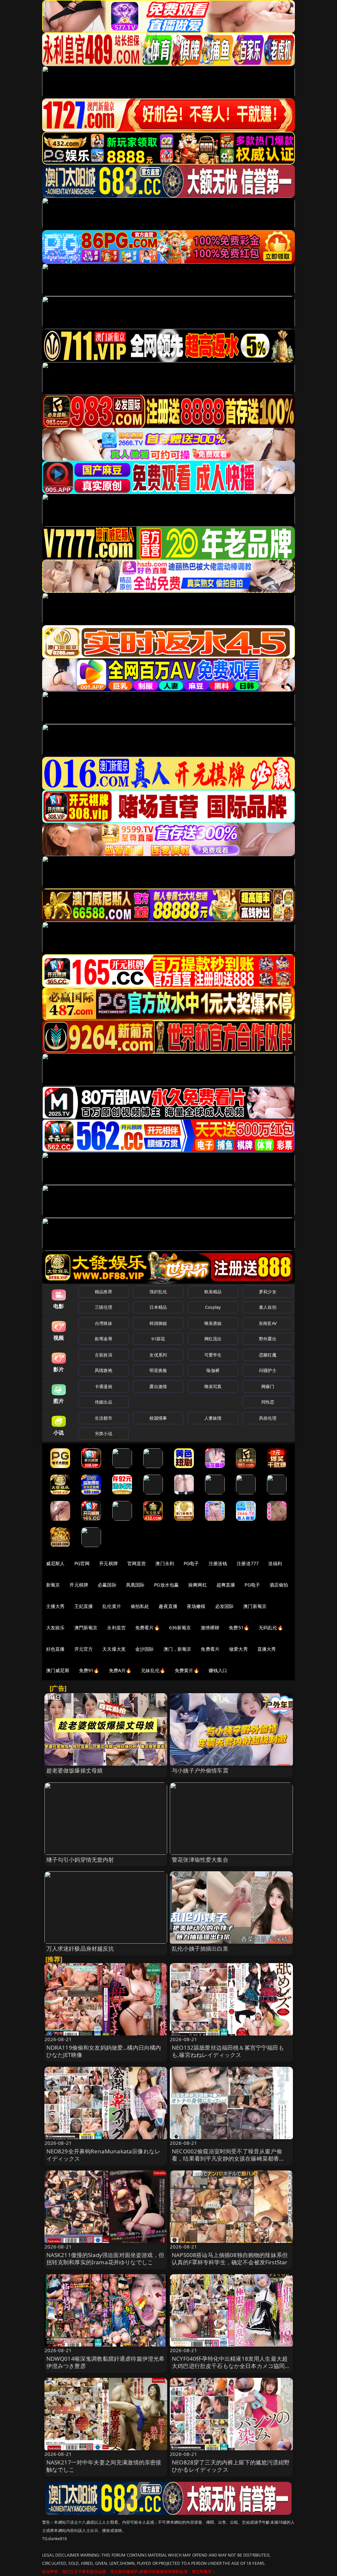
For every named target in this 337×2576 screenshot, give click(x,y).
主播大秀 (55, 1606)
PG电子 (191, 1563)
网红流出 (213, 1339)
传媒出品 (104, 1402)
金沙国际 (145, 1649)
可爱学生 (213, 1355)
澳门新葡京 (255, 1606)
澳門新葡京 (86, 1628)
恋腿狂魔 (268, 1355)
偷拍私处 (140, 1606)
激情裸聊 (210, 1628)
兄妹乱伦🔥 (153, 1670)
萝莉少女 (268, 1292)
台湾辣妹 (104, 1323)
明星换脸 (158, 1370)
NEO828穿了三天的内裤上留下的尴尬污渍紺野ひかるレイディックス (231, 2466)
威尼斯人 (55, 1563)
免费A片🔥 (120, 1670)
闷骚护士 (268, 1370)
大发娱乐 (55, 1628)
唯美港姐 (213, 1323)
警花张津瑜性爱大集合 (200, 1860)
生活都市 (104, 1418)
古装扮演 (104, 1355)
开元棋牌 (108, 1563)
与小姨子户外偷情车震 (200, 1770)
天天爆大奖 (114, 1649)
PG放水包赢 (166, 1585)
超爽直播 (226, 1585)
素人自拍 (268, 1307)
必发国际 (225, 1606)
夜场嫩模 (196, 1606)
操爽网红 (198, 1585)
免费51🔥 (239, 1628)
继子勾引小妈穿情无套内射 (80, 1860)
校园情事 (158, 1418)
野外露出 (268, 1339)
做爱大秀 (238, 1649)
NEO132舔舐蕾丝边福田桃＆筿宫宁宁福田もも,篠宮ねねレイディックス (228, 2051)
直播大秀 (267, 1649)
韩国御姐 (158, 1323)
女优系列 (158, 1355)
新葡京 (53, 1585)
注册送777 (248, 1563)
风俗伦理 (268, 1418)
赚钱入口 (218, 1670)
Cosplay (213, 1307)
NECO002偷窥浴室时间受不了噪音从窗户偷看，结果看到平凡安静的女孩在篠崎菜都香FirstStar (227, 2158)
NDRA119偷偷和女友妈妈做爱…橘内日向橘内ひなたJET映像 (104, 2051)
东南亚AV (268, 1323)
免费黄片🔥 (187, 1670)
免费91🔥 (89, 1670)
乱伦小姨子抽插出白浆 (200, 1948)
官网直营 (137, 1563)
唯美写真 (213, 1386)
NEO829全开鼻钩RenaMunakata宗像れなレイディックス (104, 2155)
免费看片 (210, 1649)
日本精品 (158, 1307)
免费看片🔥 (147, 1628)
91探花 (158, 1339)
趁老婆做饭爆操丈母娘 (75, 1770)
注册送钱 (218, 1563)
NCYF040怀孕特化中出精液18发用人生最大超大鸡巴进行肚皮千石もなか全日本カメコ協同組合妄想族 (231, 2366)
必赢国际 (107, 1585)
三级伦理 (104, 1307)
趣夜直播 (168, 1606)
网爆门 (268, 1386)
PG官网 (82, 1563)
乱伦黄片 (112, 1606)
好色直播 (55, 1649)
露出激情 (158, 1386)
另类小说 (104, 1433)
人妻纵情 (213, 1418)
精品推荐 (104, 1292)
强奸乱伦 (158, 1292)
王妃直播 (84, 1606)
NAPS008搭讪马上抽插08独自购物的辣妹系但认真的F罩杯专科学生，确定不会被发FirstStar (230, 2259)
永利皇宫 (116, 1628)
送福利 (275, 1563)
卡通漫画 (104, 1386)
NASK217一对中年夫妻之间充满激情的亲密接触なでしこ (104, 2466)
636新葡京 (180, 1628)
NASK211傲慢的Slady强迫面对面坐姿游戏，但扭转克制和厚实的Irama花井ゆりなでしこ (105, 2259)
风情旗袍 (104, 1370)
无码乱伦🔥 (271, 1628)
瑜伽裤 (213, 1370)
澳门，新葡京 (178, 1649)
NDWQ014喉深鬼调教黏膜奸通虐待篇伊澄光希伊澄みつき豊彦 (106, 2362)
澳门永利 (165, 1563)
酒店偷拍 (279, 1585)
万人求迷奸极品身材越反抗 (80, 1948)
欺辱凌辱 (104, 1339)
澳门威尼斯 (58, 1670)
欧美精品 (213, 1292)
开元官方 (84, 1649)
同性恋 (268, 1402)
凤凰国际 (135, 1585)
